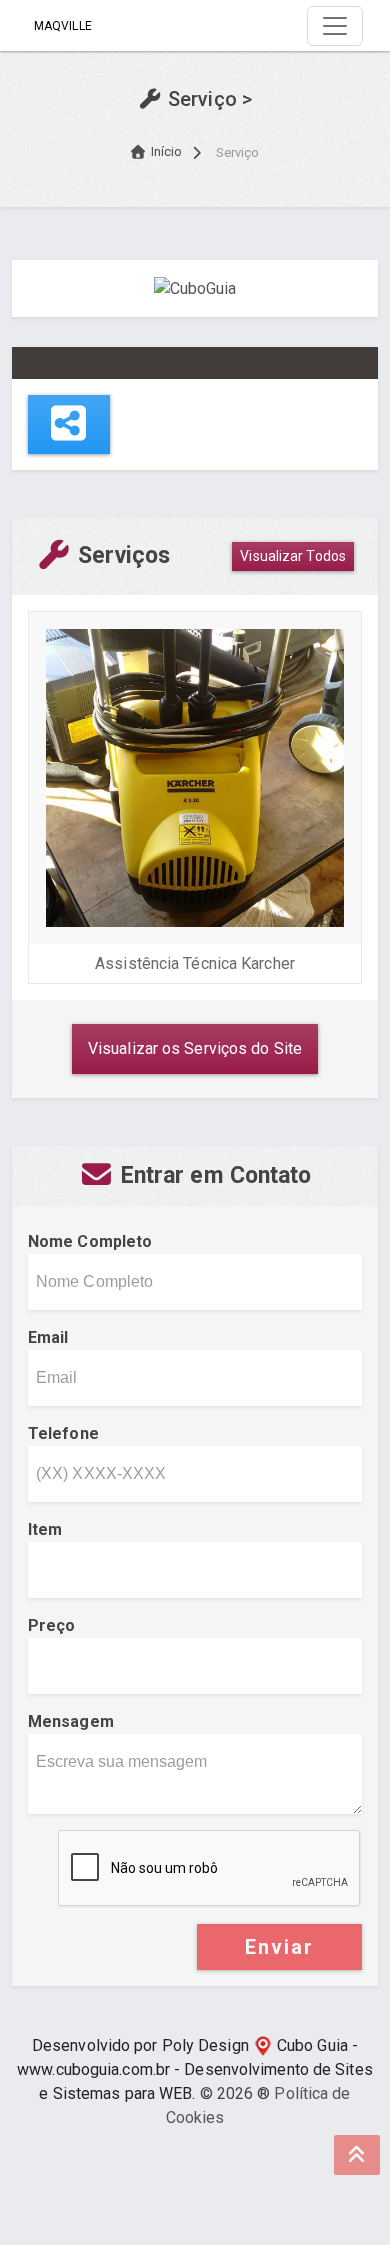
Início (167, 151)
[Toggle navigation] (335, 26)
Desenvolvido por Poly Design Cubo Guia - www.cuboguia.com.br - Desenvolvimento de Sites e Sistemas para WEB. (195, 2069)
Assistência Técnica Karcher (195, 963)
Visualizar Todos (293, 556)
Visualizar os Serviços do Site (195, 1048)
